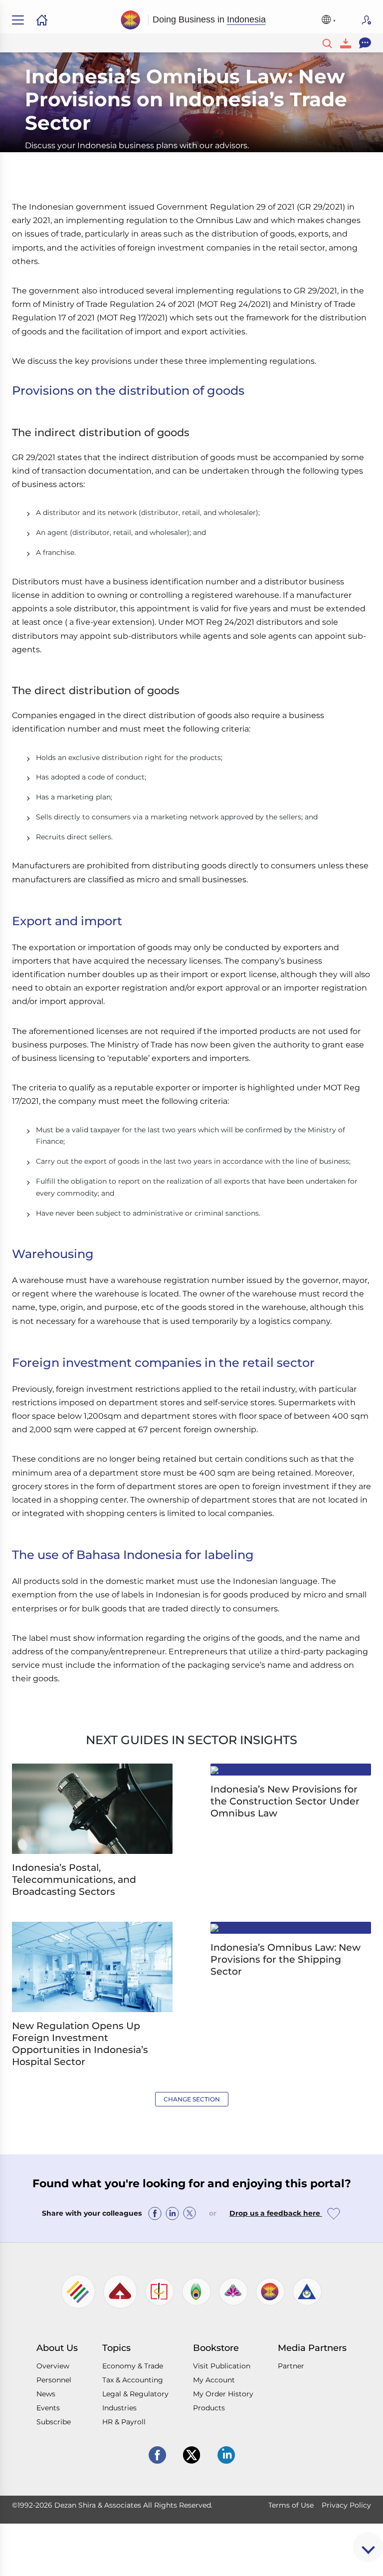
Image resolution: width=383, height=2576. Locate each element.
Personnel (54, 2380)
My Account (214, 2380)
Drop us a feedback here (276, 2213)
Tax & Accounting (133, 2380)
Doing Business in (209, 19)
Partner (291, 2366)
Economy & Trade (133, 2366)
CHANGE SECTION (192, 2099)
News (46, 2394)
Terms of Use (291, 2505)
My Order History (223, 2394)
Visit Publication (222, 2366)
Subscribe (367, 20)
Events (48, 2408)
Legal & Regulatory (135, 2394)
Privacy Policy (346, 2505)
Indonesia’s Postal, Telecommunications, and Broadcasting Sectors (74, 1880)
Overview (53, 2366)
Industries (119, 2408)
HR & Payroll (124, 2422)
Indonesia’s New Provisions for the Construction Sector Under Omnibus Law (285, 1801)
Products (209, 2408)
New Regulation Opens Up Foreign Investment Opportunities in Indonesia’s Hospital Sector (80, 2044)
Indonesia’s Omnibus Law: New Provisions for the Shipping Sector (286, 1959)
